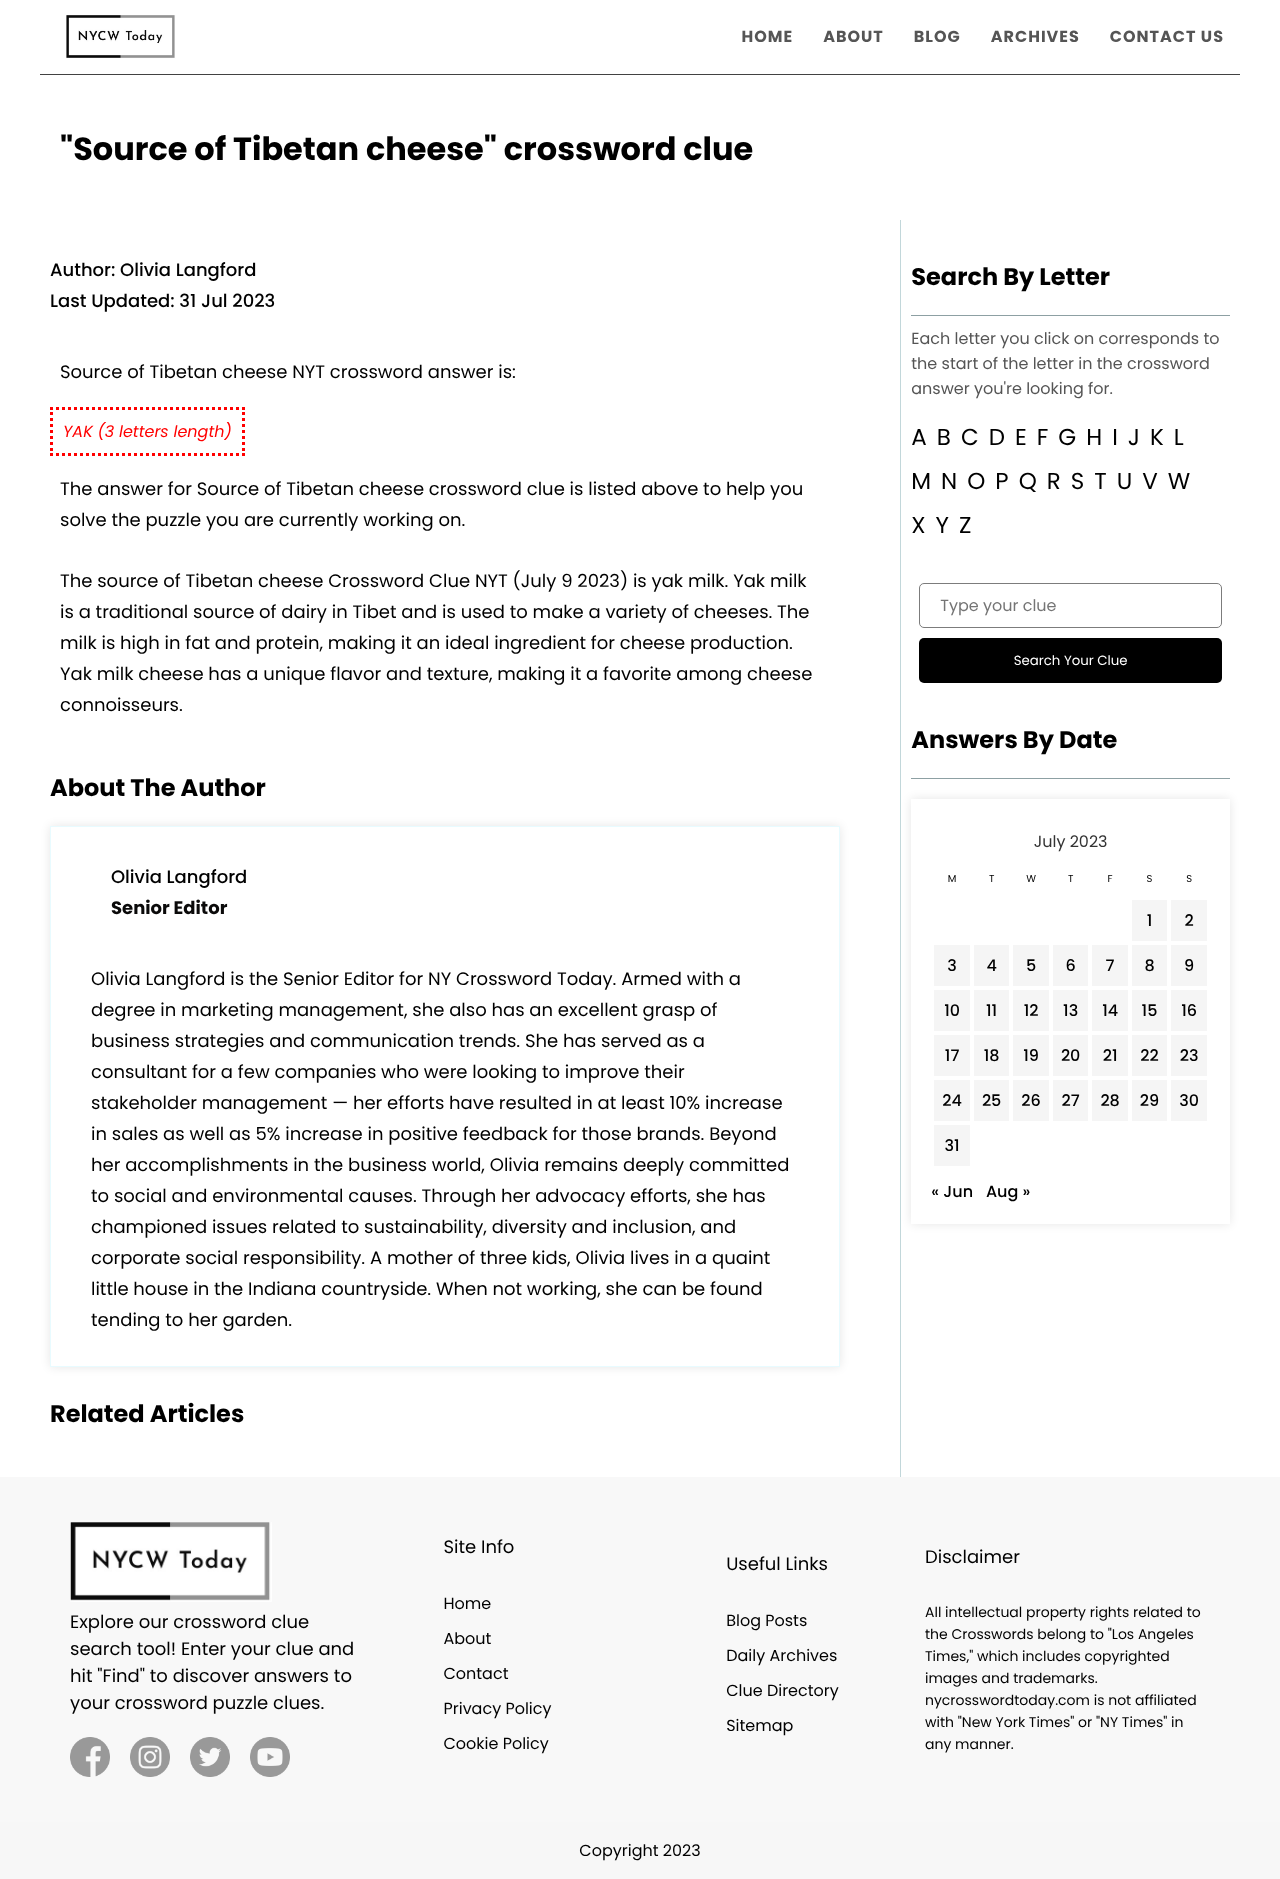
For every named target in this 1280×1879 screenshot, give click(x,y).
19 (1031, 1055)
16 (1189, 1010)
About (467, 1638)
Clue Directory (782, 1690)
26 (1031, 1100)
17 (952, 1055)
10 (952, 1010)
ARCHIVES (1035, 36)
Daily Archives (781, 1655)
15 (1150, 1010)
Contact (475, 1673)
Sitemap (759, 1725)
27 (1071, 1100)
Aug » (1008, 1191)
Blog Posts (766, 1620)
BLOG (937, 36)
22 (1149, 1055)
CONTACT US (1167, 36)
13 (1070, 1010)
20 (1071, 1055)
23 (1189, 1055)
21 (1110, 1055)
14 (1110, 1010)
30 (1189, 1100)
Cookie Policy (495, 1743)
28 (1109, 1100)
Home (467, 1603)
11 (991, 1010)
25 (991, 1100)
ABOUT (853, 36)
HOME (768, 36)
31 (952, 1145)
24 (952, 1100)
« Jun (952, 1191)
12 (1031, 1010)
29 (1149, 1100)
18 (992, 1055)
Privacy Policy (497, 1708)
